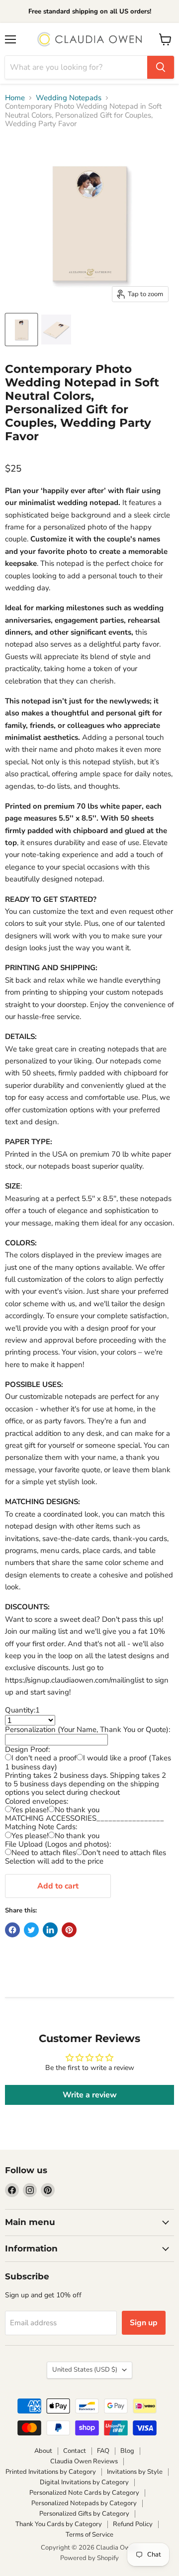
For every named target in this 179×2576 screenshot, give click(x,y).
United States (85, 2370)
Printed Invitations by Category (51, 2472)
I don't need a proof (44, 1758)
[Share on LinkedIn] (50, 1930)
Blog (127, 2451)
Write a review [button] (90, 2095)
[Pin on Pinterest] (69, 1930)
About (43, 2451)
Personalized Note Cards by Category (84, 2493)
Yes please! (30, 1810)
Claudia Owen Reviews (84, 2461)
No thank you (77, 1810)
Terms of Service (89, 2535)
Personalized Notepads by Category (84, 2503)
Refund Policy (133, 2524)
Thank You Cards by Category (59, 2524)
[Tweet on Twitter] (31, 1930)
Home (15, 98)
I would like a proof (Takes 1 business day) (88, 1762)
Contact (75, 2451)
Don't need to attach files (124, 1853)
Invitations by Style (135, 2472)
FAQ (103, 2451)
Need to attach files (44, 1853)
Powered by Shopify (89, 2558)
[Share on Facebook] (12, 1930)
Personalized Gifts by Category (84, 2514)
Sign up (144, 2323)
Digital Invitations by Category (84, 2482)
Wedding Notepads (69, 98)
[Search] (161, 67)
